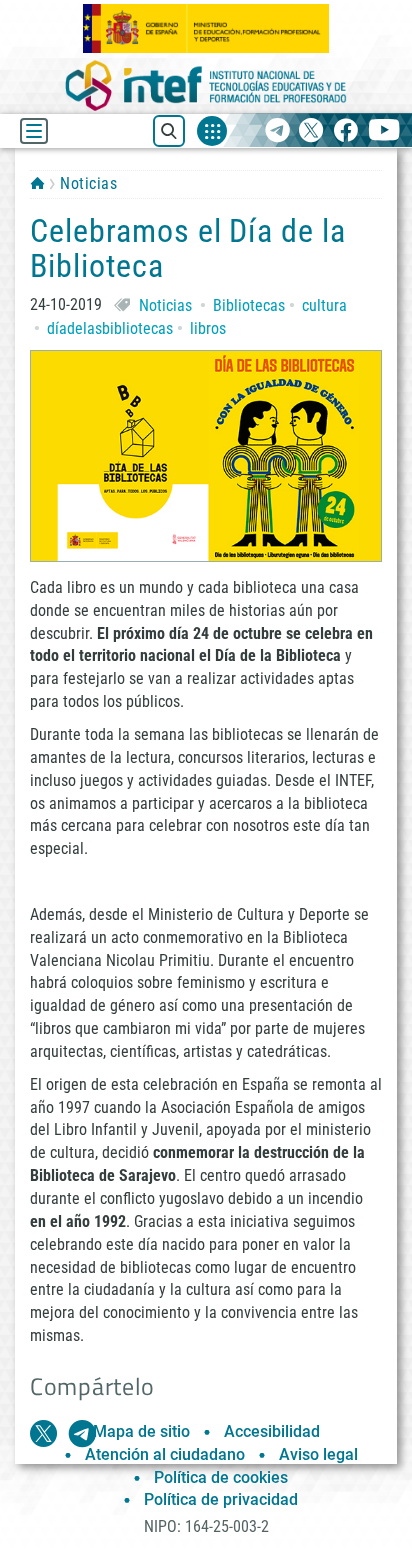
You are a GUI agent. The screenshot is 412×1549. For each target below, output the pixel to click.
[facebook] (345, 131)
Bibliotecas (249, 305)
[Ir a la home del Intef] (206, 85)
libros (208, 328)
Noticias (88, 183)
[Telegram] (277, 131)
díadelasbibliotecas (110, 328)
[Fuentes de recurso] (212, 131)
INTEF (37, 183)
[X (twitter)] (311, 131)
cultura (324, 305)
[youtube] (384, 131)
